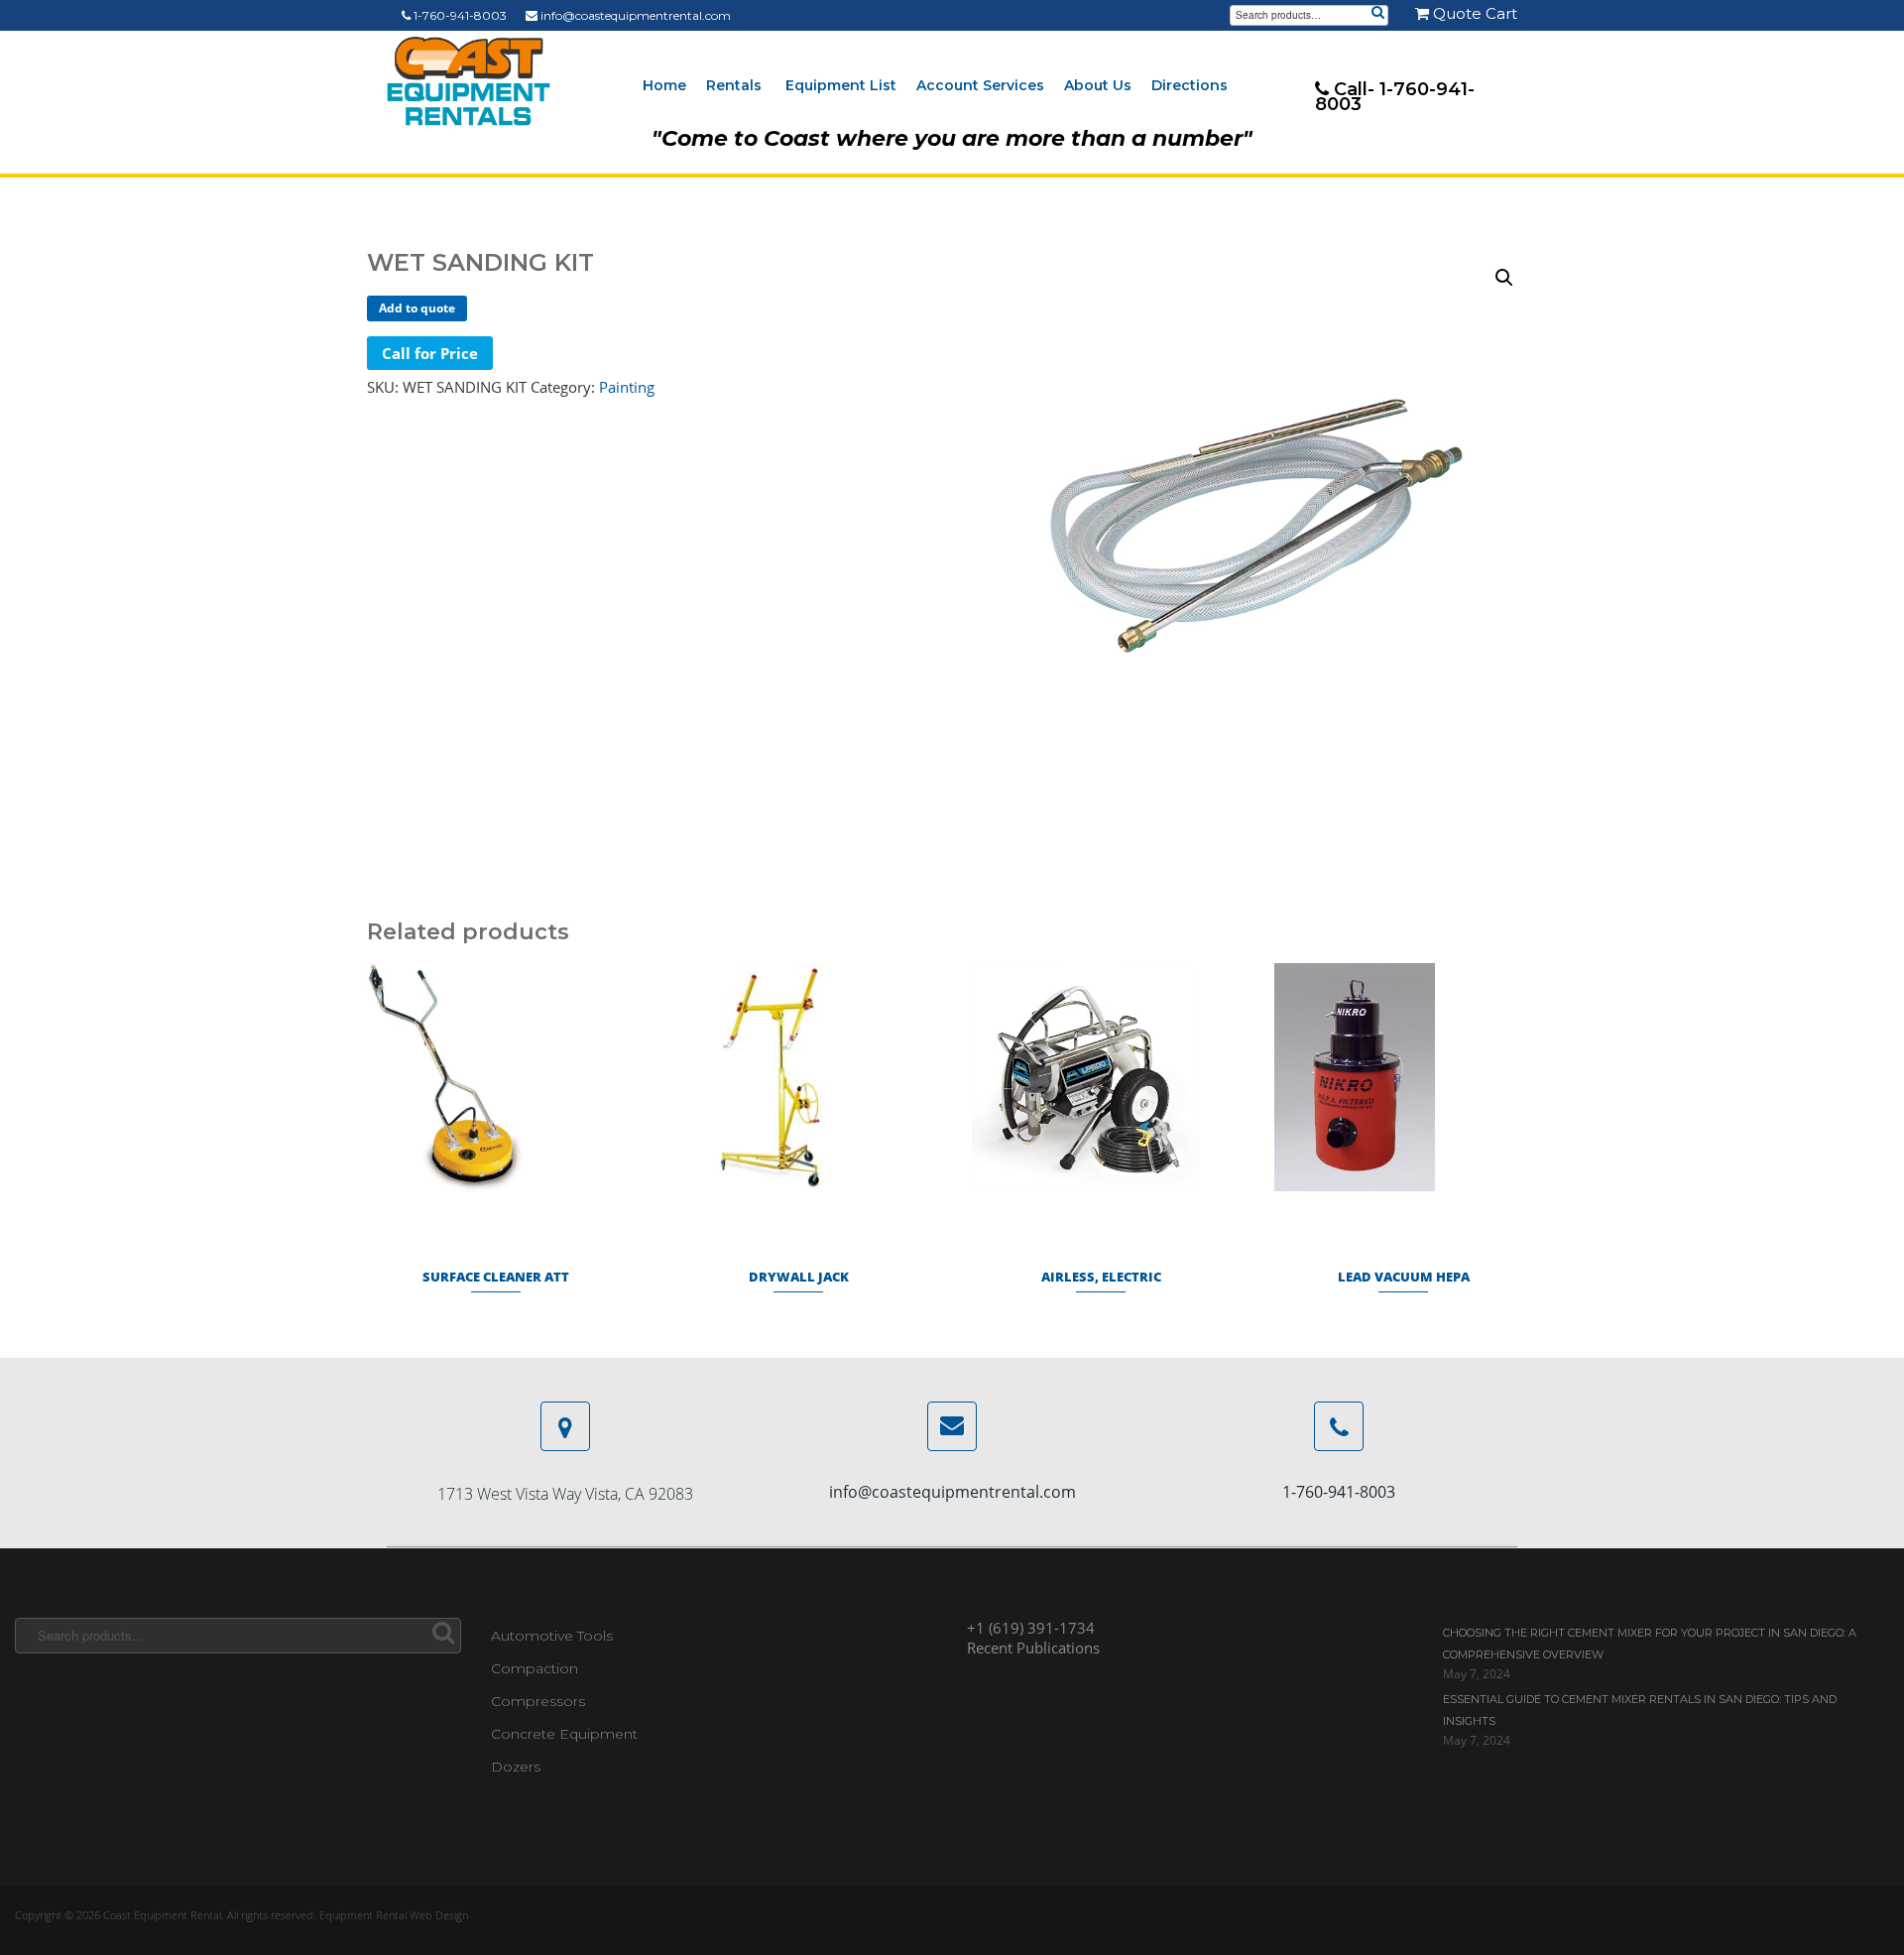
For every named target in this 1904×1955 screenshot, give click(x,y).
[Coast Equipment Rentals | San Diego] (469, 81)
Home (664, 85)
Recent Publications (1033, 1648)
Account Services (980, 85)
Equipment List (841, 85)
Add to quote (417, 308)
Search (1377, 14)
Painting (627, 387)
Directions (1190, 85)
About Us (1098, 85)
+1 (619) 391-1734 (1031, 1628)
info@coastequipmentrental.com (634, 15)
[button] (1504, 278)
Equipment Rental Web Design (394, 1915)
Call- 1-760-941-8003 (1395, 97)
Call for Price (430, 353)
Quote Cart (1473, 13)
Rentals (734, 85)
